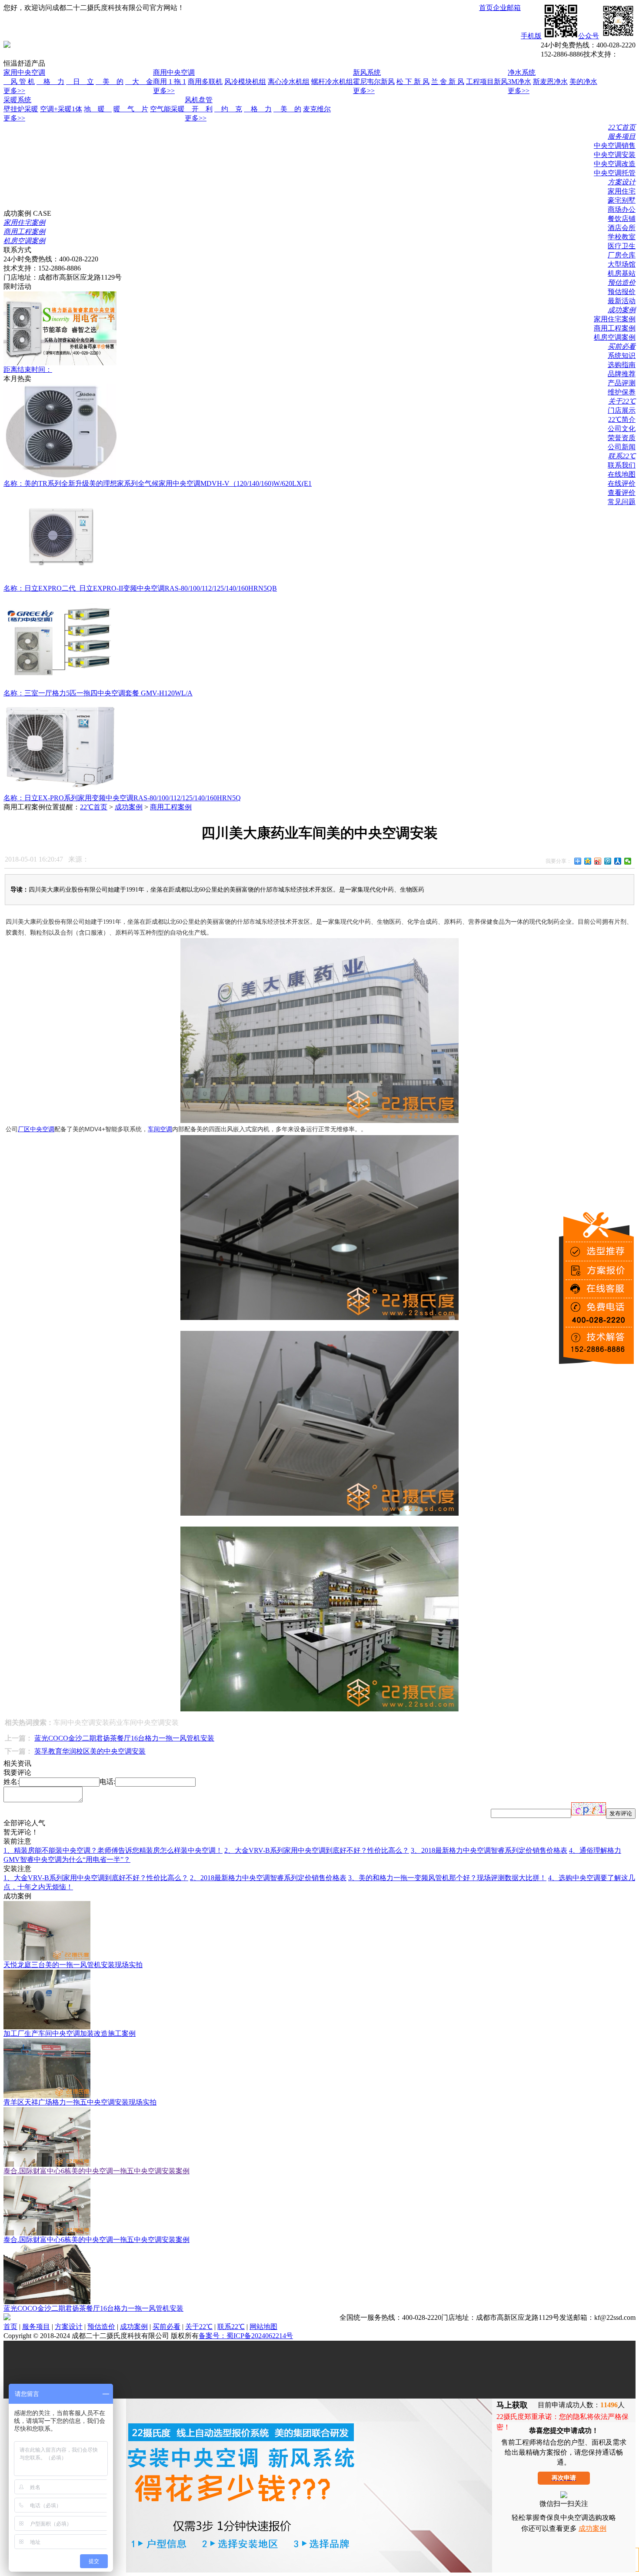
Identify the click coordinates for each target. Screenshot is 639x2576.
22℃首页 (622, 127)
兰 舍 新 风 (448, 82)
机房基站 (622, 273)
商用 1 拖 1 (170, 82)
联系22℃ (622, 456)
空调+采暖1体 (61, 109)
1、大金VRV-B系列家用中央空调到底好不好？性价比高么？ (96, 1878)
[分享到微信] (628, 861)
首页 (486, 8)
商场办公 (622, 209)
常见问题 (622, 502)
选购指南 (622, 365)
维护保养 (622, 392)
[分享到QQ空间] (588, 861)
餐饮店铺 (622, 219)
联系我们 (622, 465)
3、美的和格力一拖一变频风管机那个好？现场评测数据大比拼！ (447, 1878)
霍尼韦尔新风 (374, 82)
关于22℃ (622, 401)
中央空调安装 (615, 155)
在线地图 (622, 474)
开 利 (199, 109)
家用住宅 (622, 191)
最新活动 (622, 301)
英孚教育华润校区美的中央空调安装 (90, 1751)
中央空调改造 (615, 164)
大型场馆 (622, 264)
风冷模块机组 (245, 82)
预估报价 (622, 292)
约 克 (228, 109)
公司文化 (622, 429)
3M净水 (519, 82)
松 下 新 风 (413, 82)
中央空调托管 (615, 173)
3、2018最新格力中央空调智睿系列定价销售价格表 (489, 1850)
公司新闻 (622, 447)
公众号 (589, 36)
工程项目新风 (487, 82)
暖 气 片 (131, 109)
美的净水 (583, 82)
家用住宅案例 (615, 319)
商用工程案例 (615, 328)
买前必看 (622, 346)
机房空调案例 (615, 337)
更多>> (14, 91)
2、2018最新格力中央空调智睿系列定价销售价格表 (268, 1878)
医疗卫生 (622, 246)
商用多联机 (205, 82)
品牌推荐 (622, 374)
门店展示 (622, 410)
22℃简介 (622, 419)
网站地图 (263, 2327)
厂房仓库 (622, 255)
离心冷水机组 (289, 82)
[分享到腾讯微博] (608, 861)
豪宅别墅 (622, 200)
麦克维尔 (317, 109)
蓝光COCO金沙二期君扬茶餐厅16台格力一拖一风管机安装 (124, 1738)
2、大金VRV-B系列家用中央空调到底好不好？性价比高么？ (317, 1850)
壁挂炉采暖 (21, 109)
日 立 (80, 82)
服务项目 (622, 136)
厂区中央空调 (36, 1129)
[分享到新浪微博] (598, 861)
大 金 (139, 82)
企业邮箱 (507, 8)
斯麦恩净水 (550, 82)
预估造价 (622, 282)
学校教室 (622, 237)
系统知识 (622, 356)
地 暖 (98, 109)
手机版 (531, 36)
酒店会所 (622, 228)
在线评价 (622, 483)
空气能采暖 (167, 109)
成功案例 (622, 310)
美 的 (110, 82)
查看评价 (622, 493)
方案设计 (622, 182)
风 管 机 (19, 82)
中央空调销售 (615, 145)
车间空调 (160, 1129)
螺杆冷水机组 (332, 82)
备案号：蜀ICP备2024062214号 (246, 2336)
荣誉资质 (622, 438)
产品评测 (622, 383)
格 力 (50, 82)
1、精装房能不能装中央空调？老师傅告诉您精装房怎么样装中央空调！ (113, 1850)
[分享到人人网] (618, 861)
